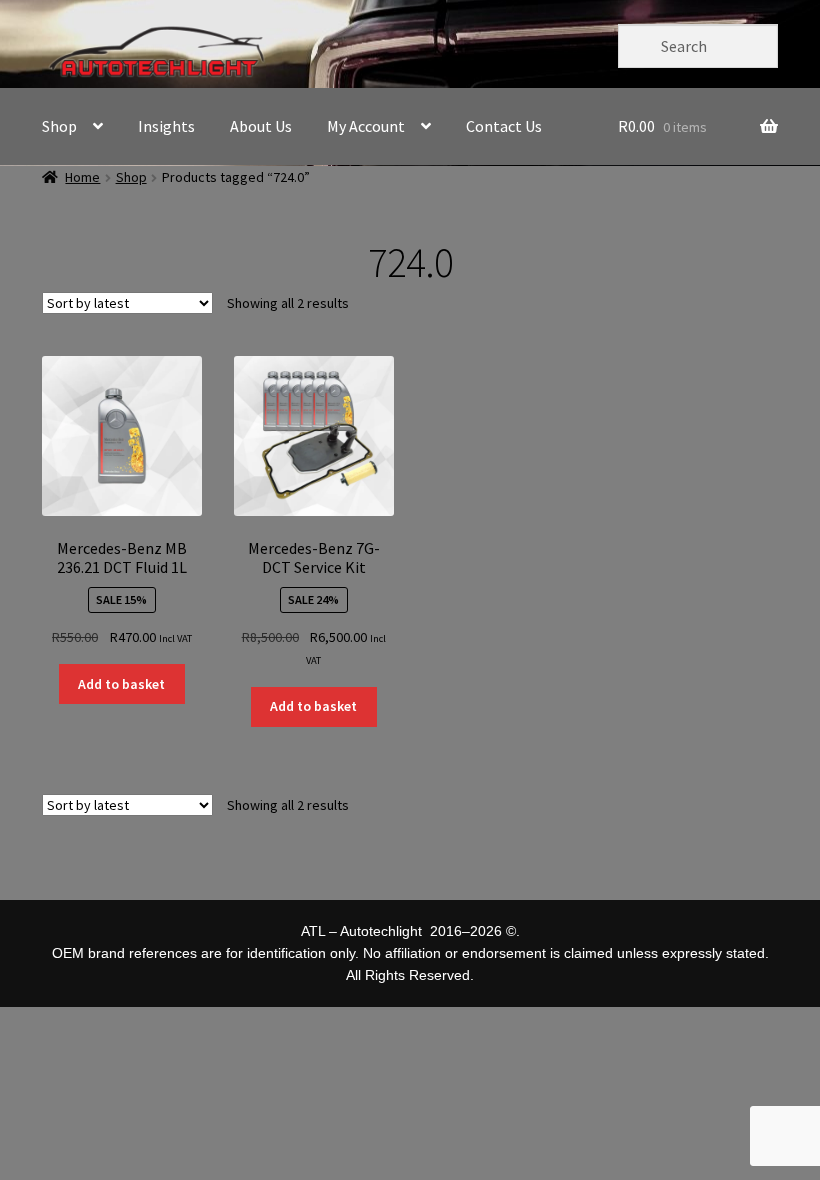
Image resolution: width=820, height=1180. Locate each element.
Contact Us (504, 126)
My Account (366, 126)
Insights (166, 126)
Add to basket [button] (121, 684)
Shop (59, 126)
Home (82, 177)
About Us (261, 126)
